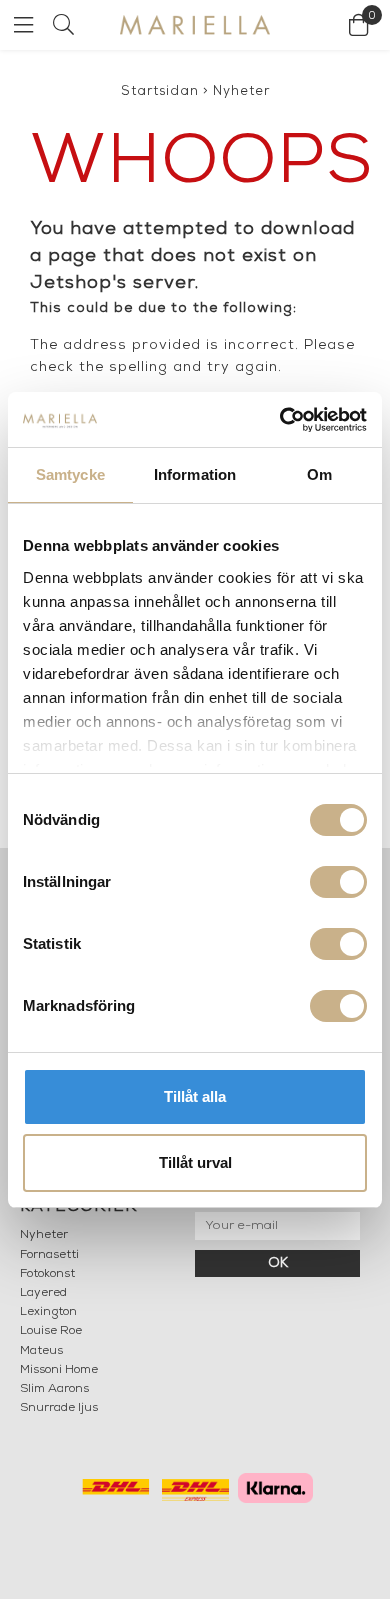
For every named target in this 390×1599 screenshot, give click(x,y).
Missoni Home (59, 1370)
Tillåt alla (195, 1096)
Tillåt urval (195, 1162)
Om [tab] (319, 474)
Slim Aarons (54, 1389)
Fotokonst (47, 1274)
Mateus (41, 1351)
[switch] (338, 882)
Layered (43, 1293)
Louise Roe (51, 1331)
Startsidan (160, 91)
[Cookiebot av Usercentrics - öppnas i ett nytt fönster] (280, 420)
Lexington (48, 1312)
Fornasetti (49, 1255)
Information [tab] (195, 474)
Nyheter (241, 91)
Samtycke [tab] (70, 474)
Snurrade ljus (59, 1408)
